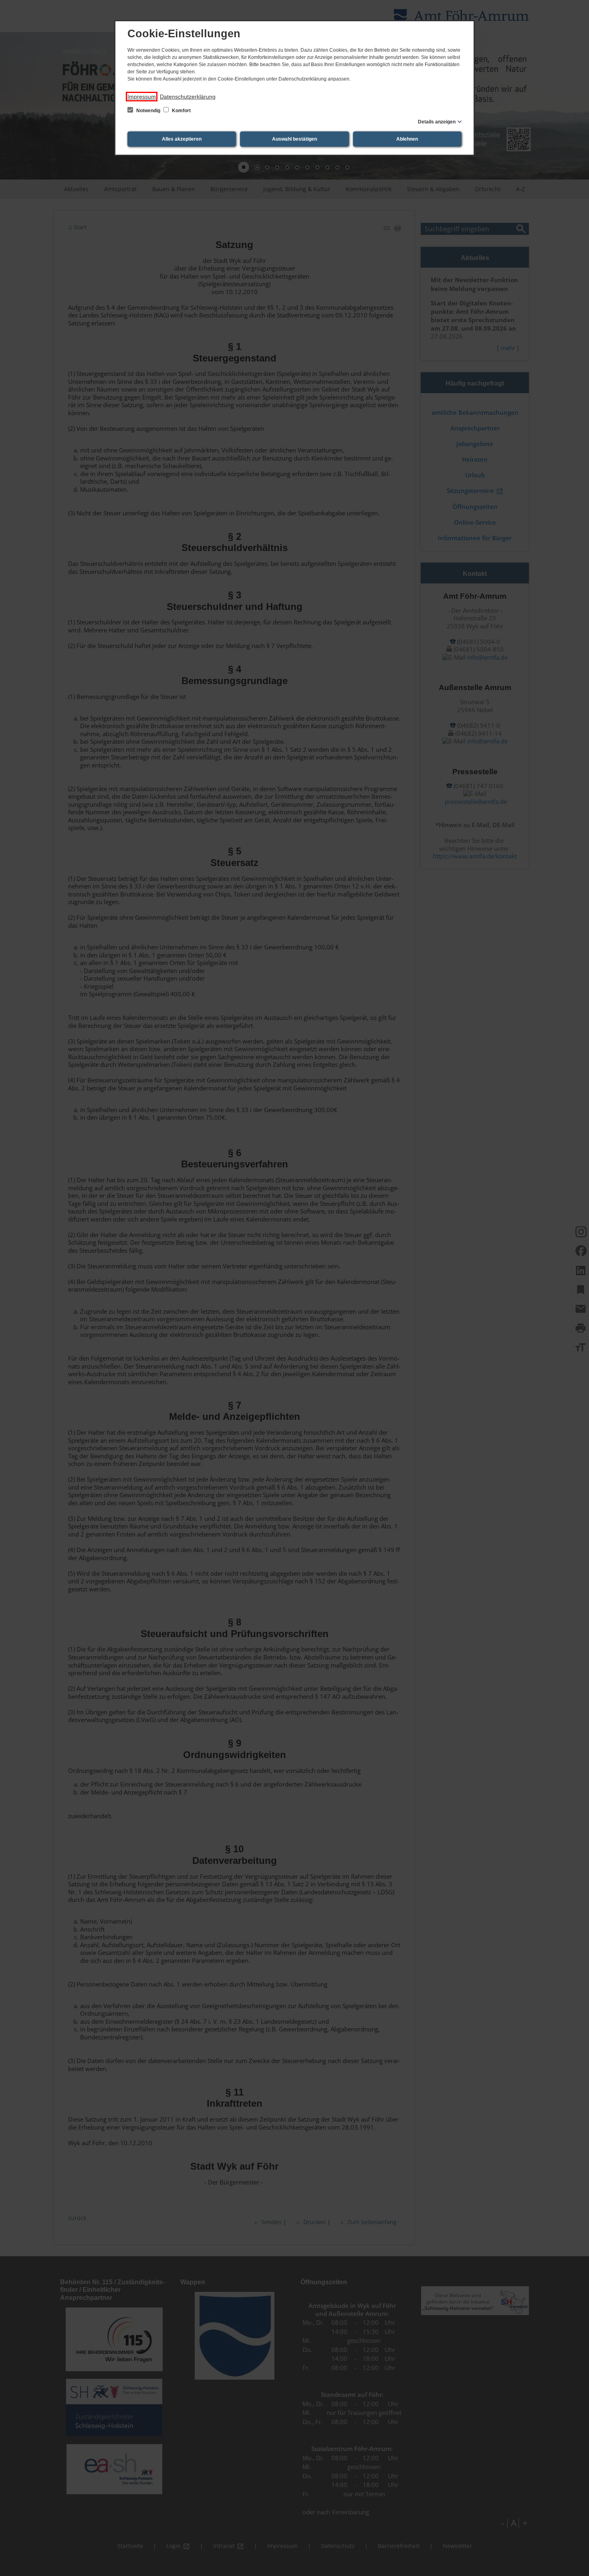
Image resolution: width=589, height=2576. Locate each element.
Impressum (142, 97)
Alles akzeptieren (182, 139)
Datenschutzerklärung (188, 97)
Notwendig (148, 111)
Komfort (181, 111)
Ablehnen (407, 139)
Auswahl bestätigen (294, 139)
